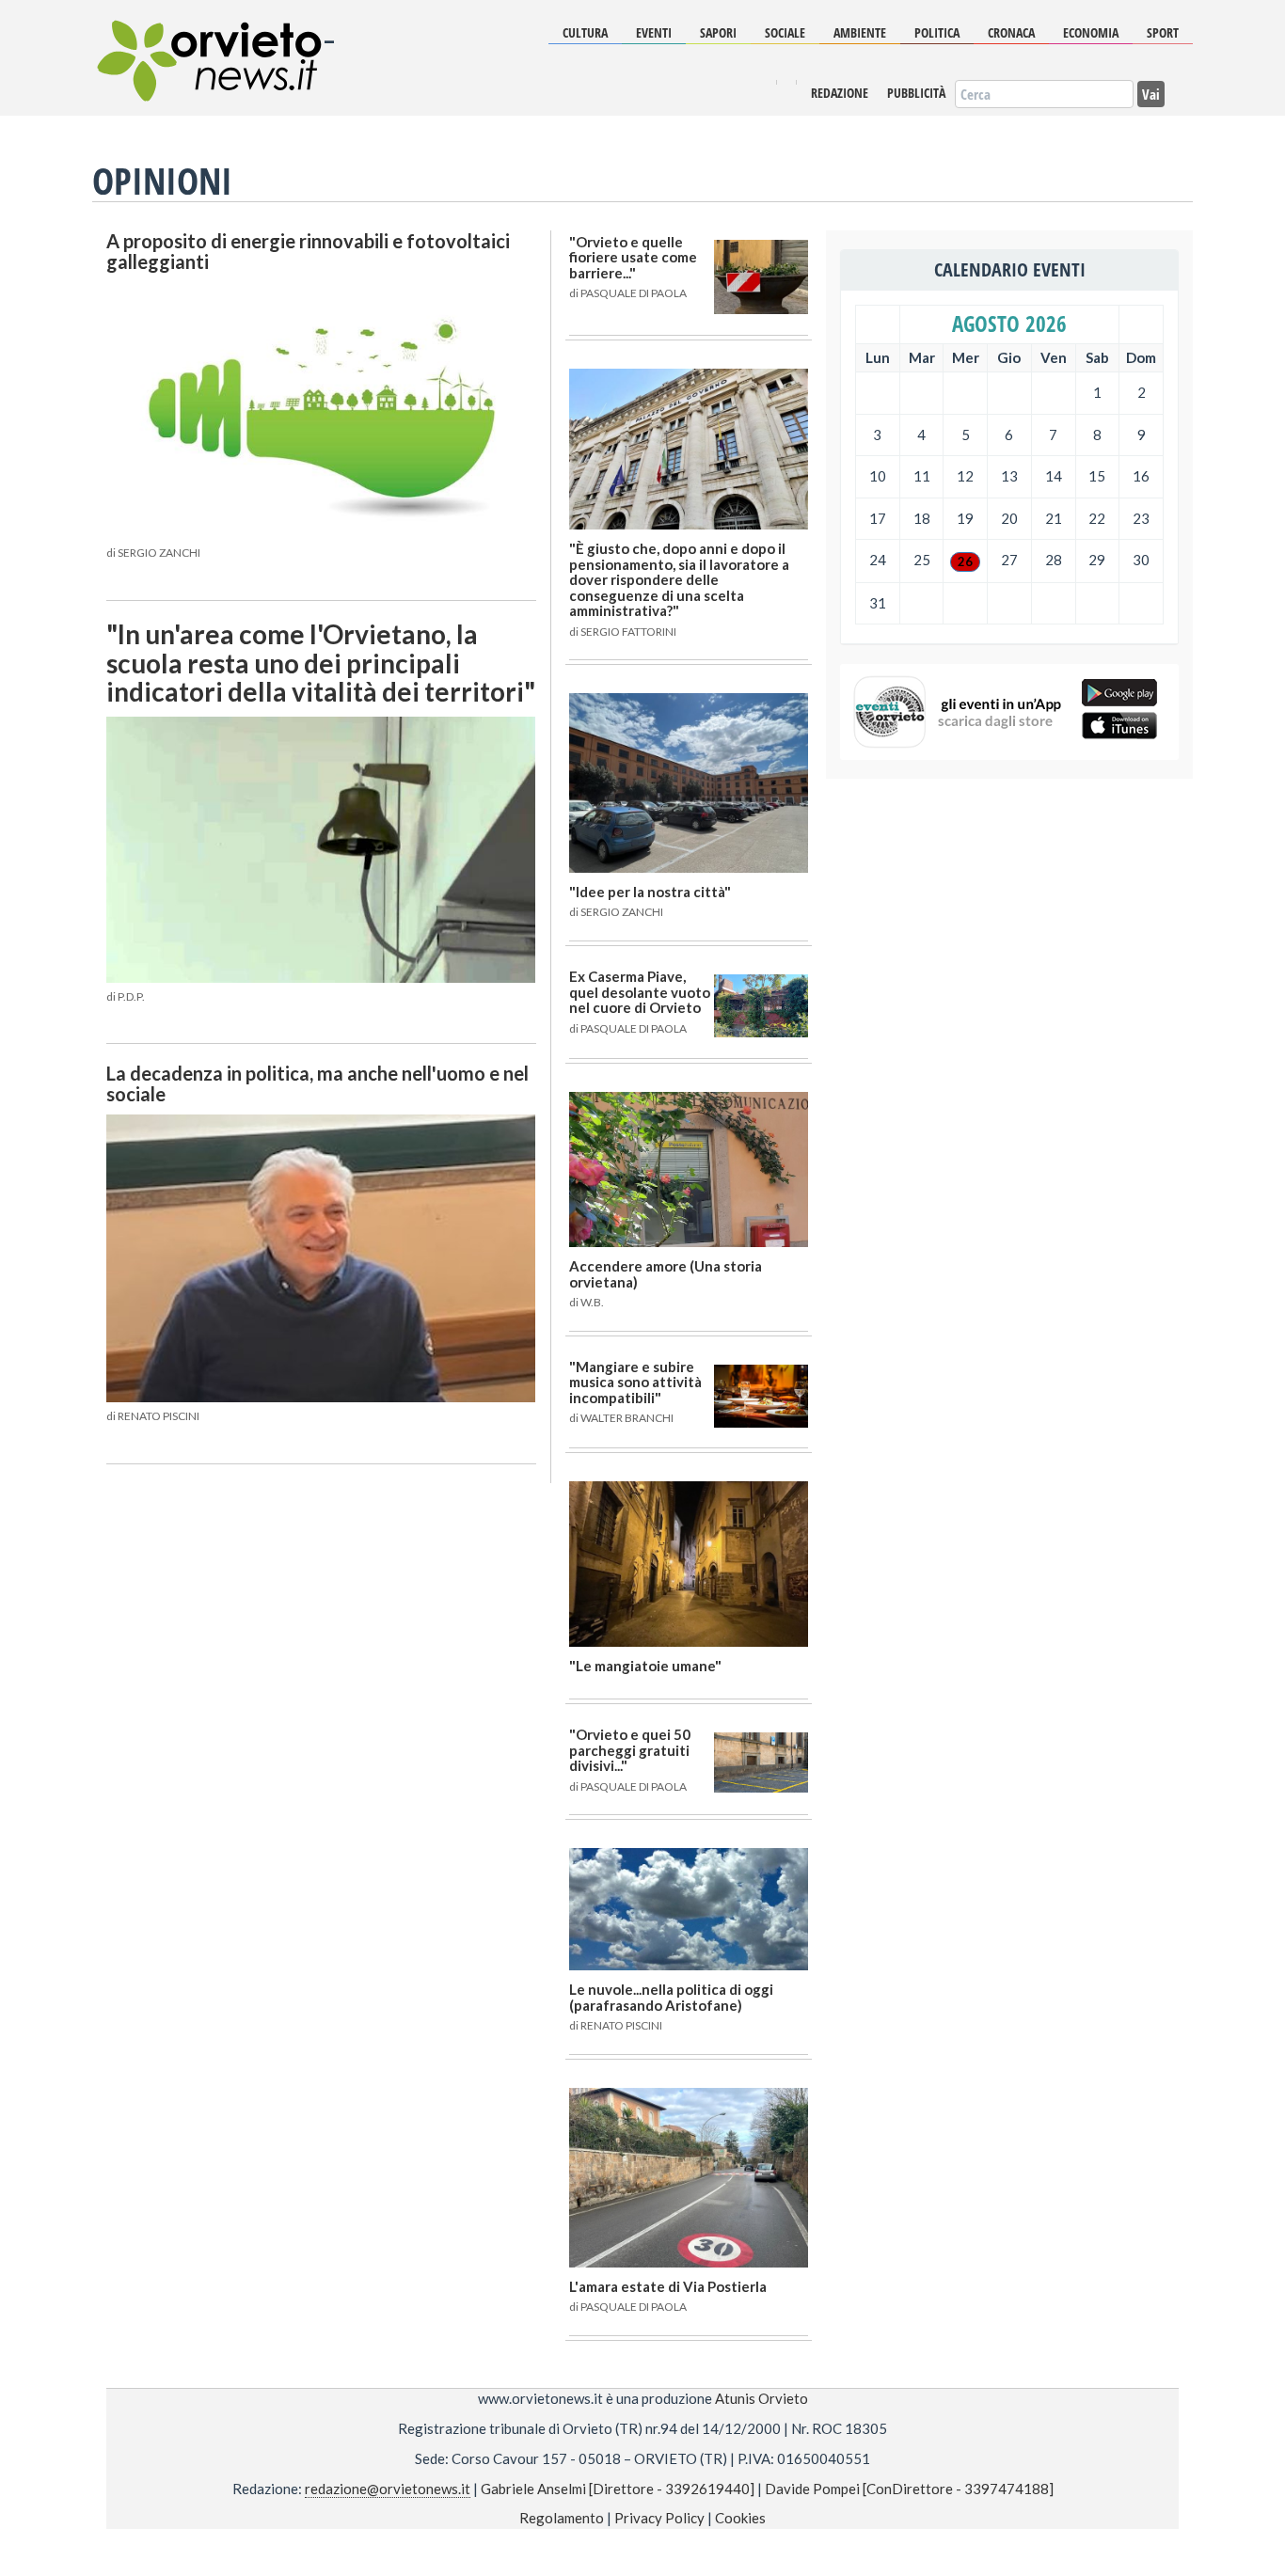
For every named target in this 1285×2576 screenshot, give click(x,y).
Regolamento (562, 2518)
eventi (654, 32)
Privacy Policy (659, 2518)
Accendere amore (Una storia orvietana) (666, 1274)
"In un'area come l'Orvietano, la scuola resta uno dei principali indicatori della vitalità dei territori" (321, 663)
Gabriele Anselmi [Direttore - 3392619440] (618, 2489)
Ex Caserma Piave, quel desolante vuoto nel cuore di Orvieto (640, 992)
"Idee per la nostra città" (650, 892)
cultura (585, 32)
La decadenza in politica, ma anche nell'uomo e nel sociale (317, 1083)
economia (1091, 32)
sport (1163, 32)
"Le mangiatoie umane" (645, 1666)
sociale (785, 32)
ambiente (860, 32)
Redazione (840, 93)
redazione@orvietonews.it (388, 2489)
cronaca (1011, 32)
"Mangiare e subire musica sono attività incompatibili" (635, 1382)
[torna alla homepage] (207, 47)
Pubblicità (916, 93)
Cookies (740, 2518)
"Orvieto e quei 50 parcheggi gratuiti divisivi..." (630, 1750)
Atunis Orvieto (761, 2398)
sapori (718, 32)
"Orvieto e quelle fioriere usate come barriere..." (633, 257)
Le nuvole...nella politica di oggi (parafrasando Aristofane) (671, 1997)
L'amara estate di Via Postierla (668, 2286)
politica (937, 32)
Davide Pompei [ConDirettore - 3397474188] (909, 2489)
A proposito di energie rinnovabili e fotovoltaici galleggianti (308, 251)
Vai (1151, 93)
